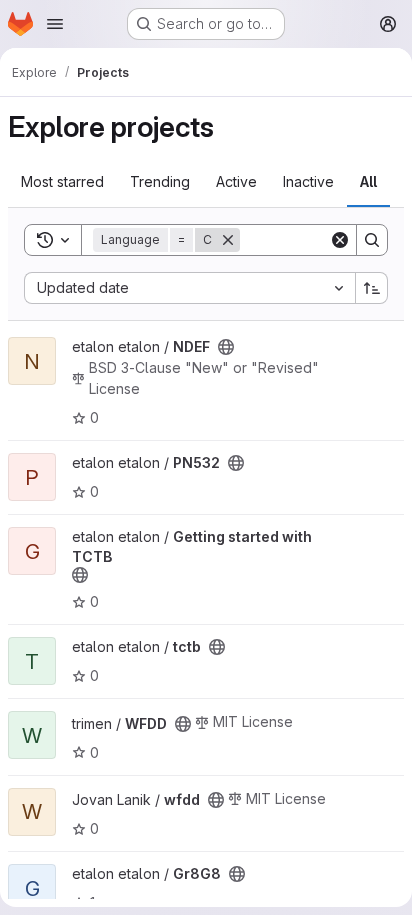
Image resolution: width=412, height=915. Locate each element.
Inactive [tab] (308, 181)
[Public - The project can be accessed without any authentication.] (226, 347)
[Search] (372, 240)
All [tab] (368, 181)
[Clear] (340, 240)
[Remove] (228, 240)
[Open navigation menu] (55, 24)
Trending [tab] (160, 181)
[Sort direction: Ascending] (372, 288)
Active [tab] (236, 181)
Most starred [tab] (62, 181)
